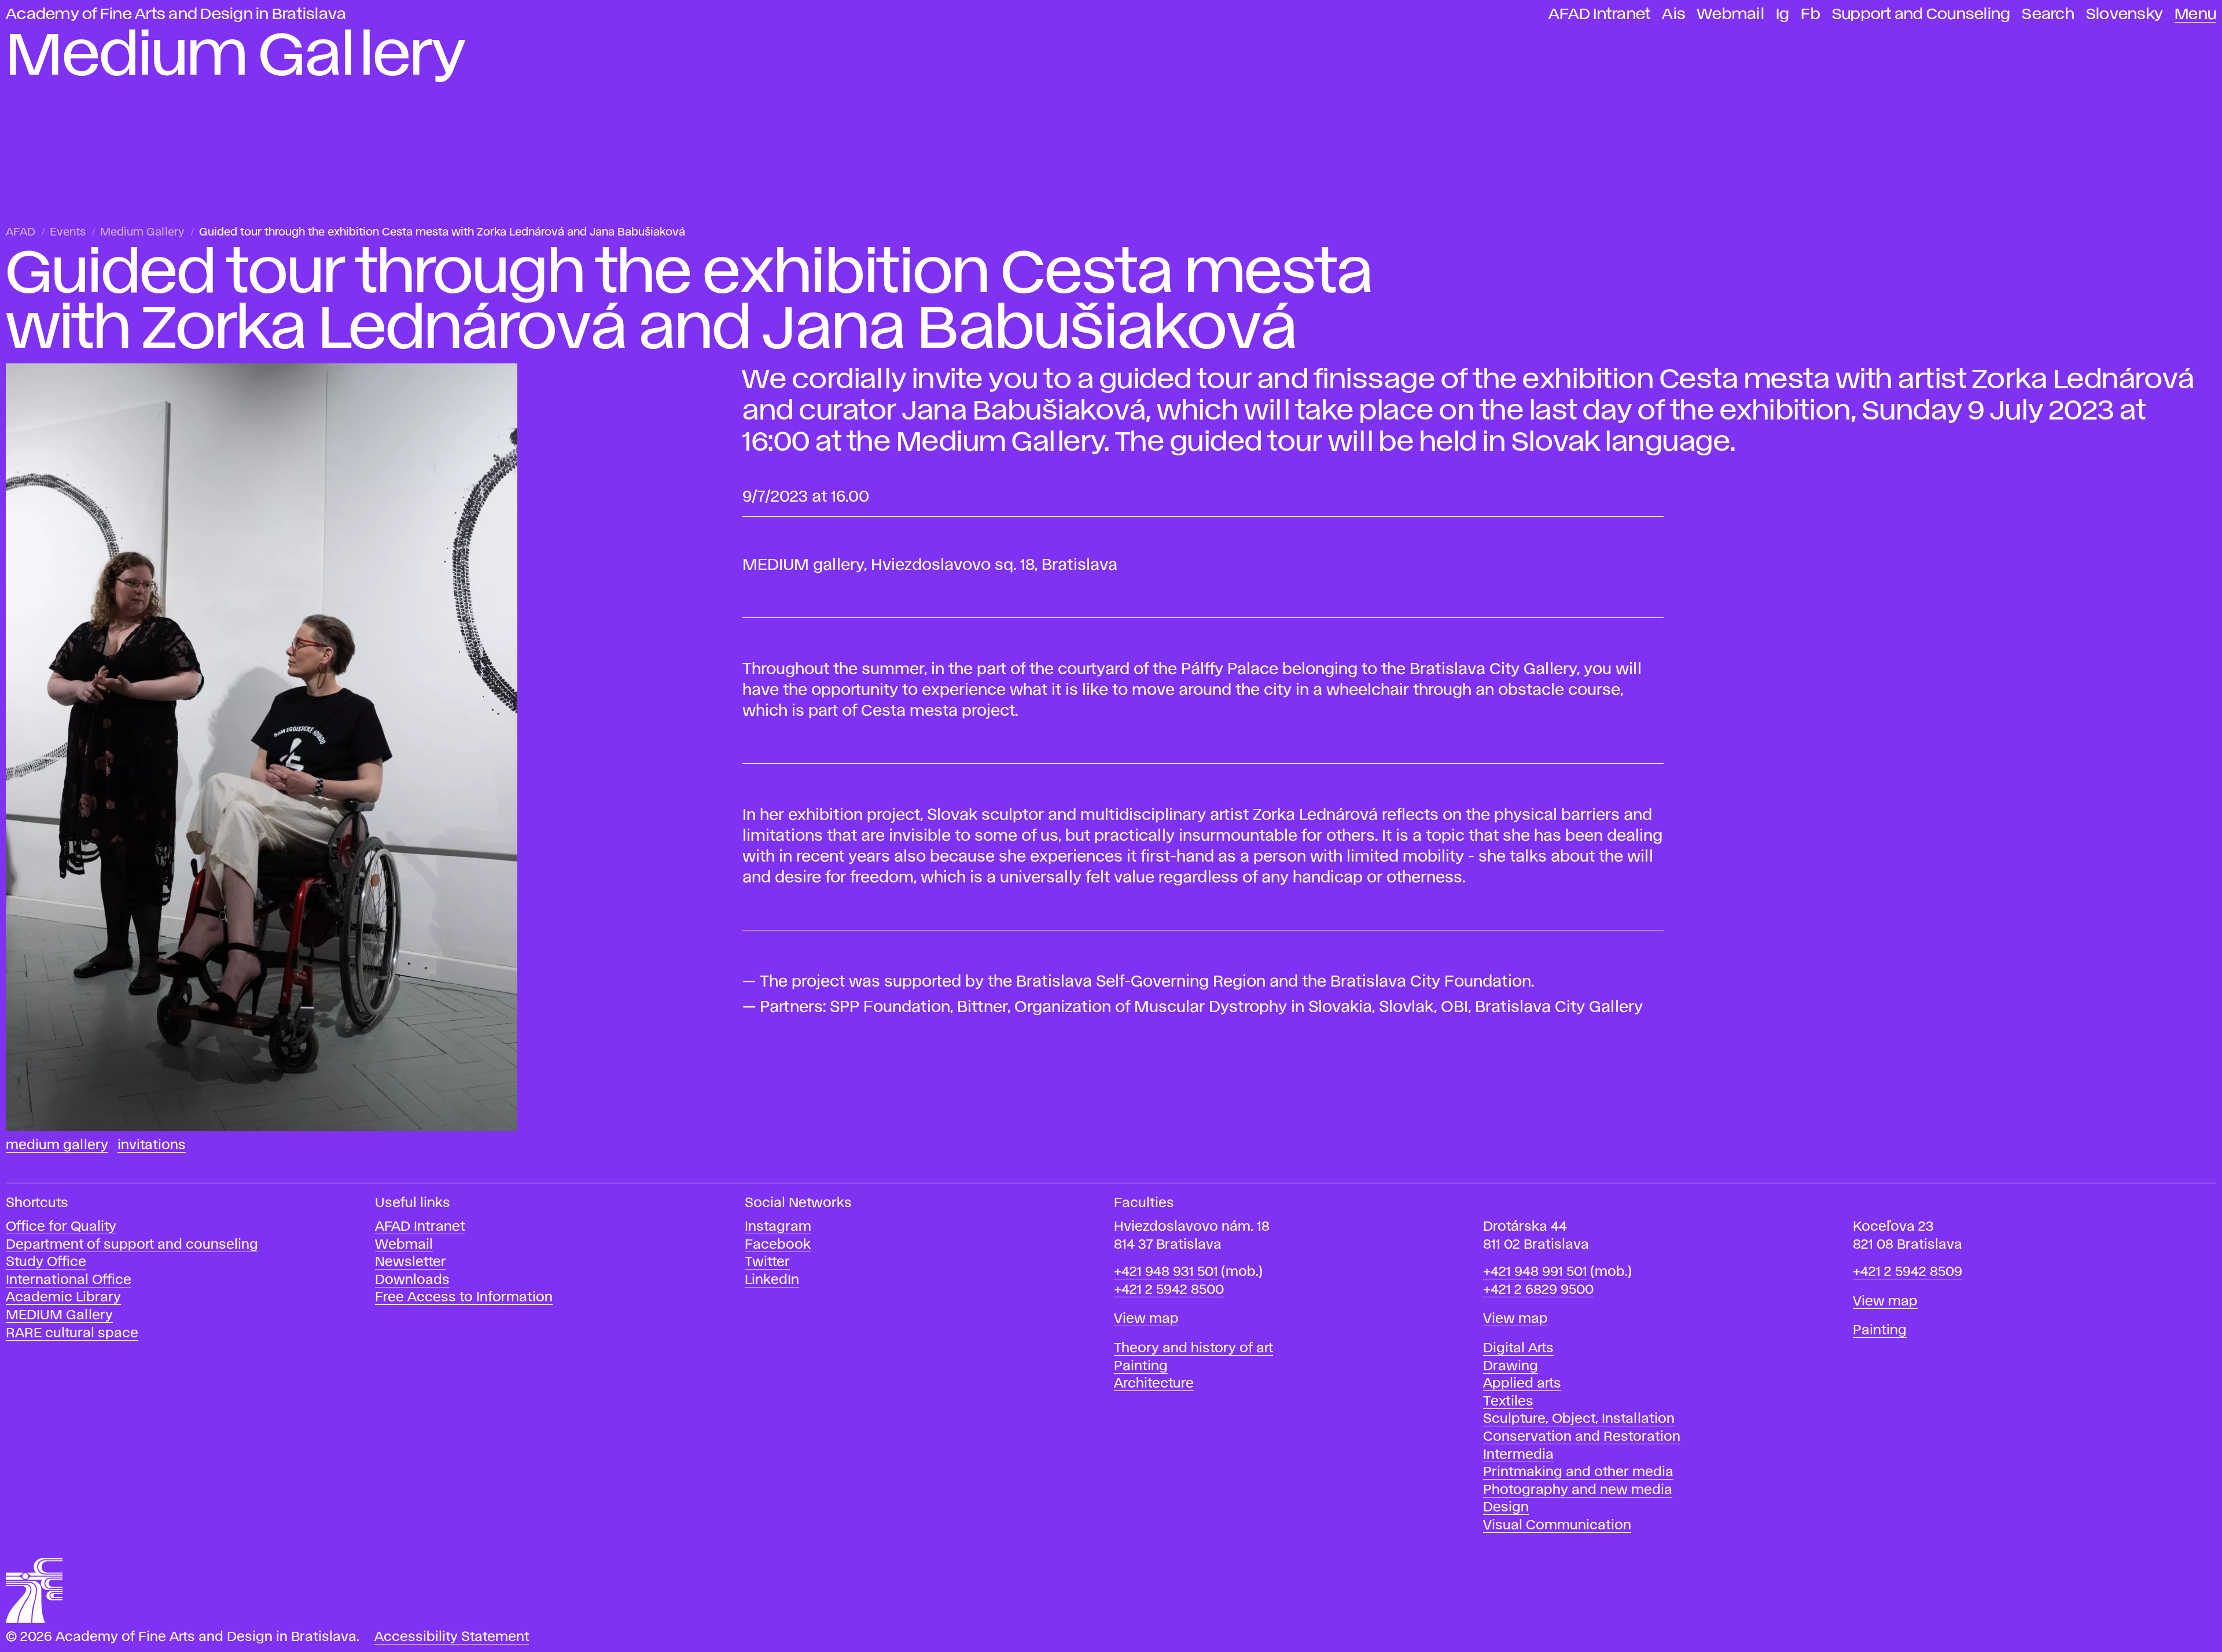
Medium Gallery (142, 232)
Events (68, 232)
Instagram (778, 1227)
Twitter (767, 1262)
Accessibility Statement (452, 1637)
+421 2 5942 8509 (1908, 1272)
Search (2048, 14)
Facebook (778, 1245)
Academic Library (63, 1298)
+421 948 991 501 (1535, 1272)
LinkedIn (772, 1280)
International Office (69, 1280)
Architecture (1154, 1384)
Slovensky (2124, 14)
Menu (2195, 14)
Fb (1811, 14)
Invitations (152, 1145)
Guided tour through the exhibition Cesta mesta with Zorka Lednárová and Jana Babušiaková (442, 232)
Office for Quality (61, 1227)
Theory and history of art (1193, 1349)
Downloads (412, 1280)
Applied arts (1522, 1384)
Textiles (1508, 1402)
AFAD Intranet (1599, 14)
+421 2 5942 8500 (1169, 1290)
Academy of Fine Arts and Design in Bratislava (176, 14)
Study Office (46, 1262)
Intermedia (1518, 1455)
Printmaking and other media (1578, 1472)
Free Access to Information (464, 1298)
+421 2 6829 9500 (1538, 1290)
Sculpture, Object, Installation (1579, 1419)
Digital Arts (1518, 1349)
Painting (1141, 1366)
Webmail (1731, 14)
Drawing (1511, 1366)
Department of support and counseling (132, 1245)
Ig (1783, 14)
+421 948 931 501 (1166, 1272)
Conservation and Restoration (1582, 1437)
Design (1506, 1508)
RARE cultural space (72, 1333)
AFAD (21, 232)
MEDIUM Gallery (59, 1316)
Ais (1674, 14)
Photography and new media (1578, 1490)
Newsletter (411, 1262)
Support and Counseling (1921, 14)
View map (1146, 1319)
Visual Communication (1557, 1526)
